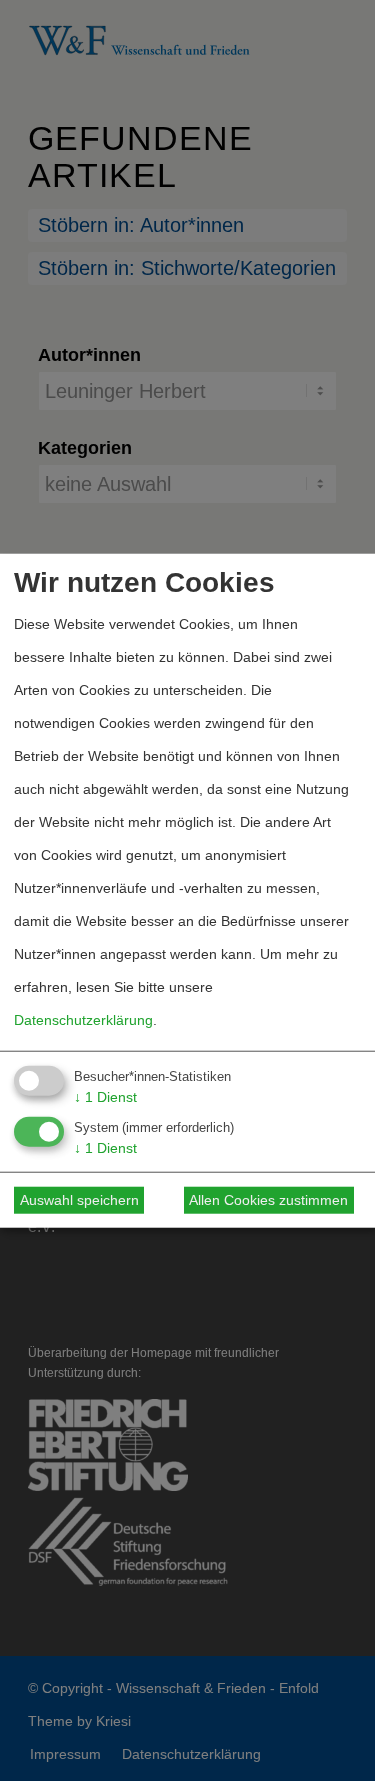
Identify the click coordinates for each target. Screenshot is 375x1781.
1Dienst (105, 1097)
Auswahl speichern (79, 1200)
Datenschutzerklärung (83, 1020)
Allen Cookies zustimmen (268, 1200)
